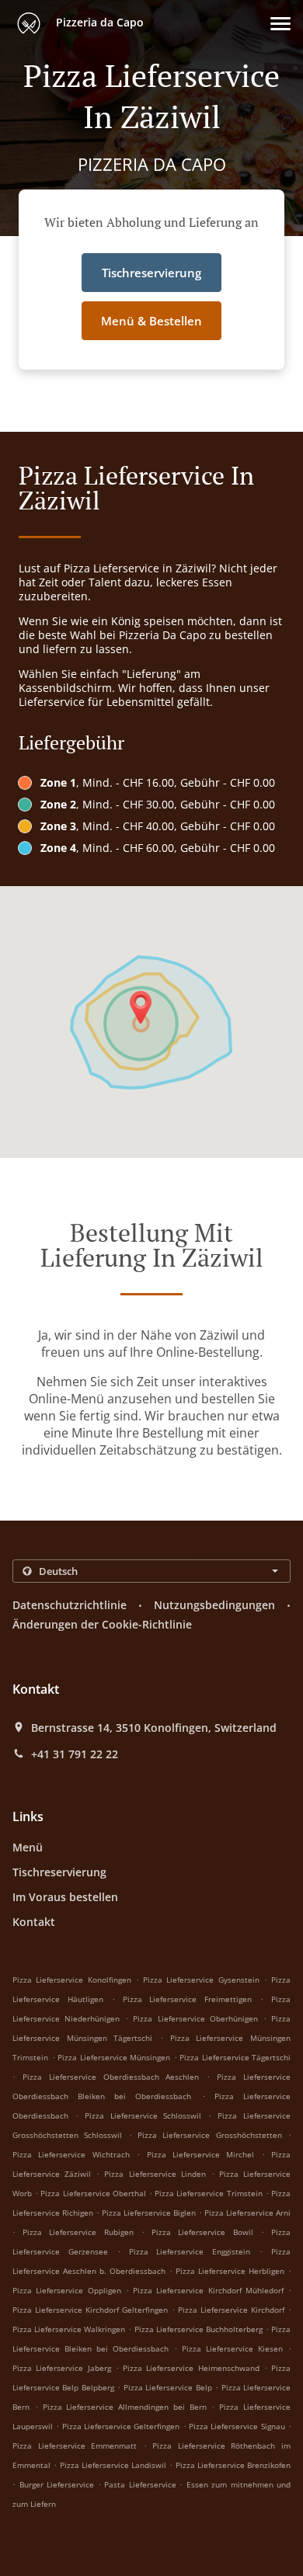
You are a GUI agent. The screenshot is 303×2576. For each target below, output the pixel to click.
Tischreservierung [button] (151, 273)
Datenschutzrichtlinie (70, 1605)
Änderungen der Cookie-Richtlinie (102, 1624)
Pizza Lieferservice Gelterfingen (121, 2426)
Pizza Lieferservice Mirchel (201, 2154)
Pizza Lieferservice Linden (155, 2174)
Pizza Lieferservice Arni (247, 2213)
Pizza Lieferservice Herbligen (230, 2271)
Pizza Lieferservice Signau (237, 2426)
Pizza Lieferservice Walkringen (69, 2329)
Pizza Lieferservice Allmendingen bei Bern (125, 2407)
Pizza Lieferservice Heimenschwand (191, 2368)
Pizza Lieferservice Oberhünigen (195, 2018)
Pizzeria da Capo (98, 22)
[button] (280, 24)
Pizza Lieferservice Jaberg (62, 2368)
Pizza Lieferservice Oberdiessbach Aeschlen (111, 2077)
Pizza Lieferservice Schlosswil (143, 2115)
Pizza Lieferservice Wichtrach (71, 2154)
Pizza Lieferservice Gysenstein (201, 1980)
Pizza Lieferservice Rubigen (78, 2232)
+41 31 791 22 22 (75, 1754)
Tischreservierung (59, 1872)
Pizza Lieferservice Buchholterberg (199, 2329)
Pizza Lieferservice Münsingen (114, 2057)
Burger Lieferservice (59, 2484)
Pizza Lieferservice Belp (168, 2387)
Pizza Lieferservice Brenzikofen (233, 2465)
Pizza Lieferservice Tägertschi (235, 2057)
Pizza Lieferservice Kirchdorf (231, 2310)
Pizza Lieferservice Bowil (202, 2232)
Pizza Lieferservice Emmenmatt (75, 2446)
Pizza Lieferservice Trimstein (208, 2193)
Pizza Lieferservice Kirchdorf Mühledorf (208, 2290)
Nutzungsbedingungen (214, 1605)
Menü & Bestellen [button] (151, 321)
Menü (28, 1847)
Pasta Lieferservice (142, 2484)
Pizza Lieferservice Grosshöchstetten (210, 2135)
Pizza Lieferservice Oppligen (67, 2290)
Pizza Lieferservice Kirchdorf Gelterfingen (90, 2310)
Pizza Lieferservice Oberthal (93, 2193)
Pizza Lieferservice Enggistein (190, 2251)
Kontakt (34, 1922)
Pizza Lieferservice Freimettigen (188, 1999)
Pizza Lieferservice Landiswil (113, 2465)
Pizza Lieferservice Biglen (149, 2213)
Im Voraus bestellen (65, 1897)
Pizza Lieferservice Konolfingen (72, 1980)
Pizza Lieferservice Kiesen (232, 2348)
